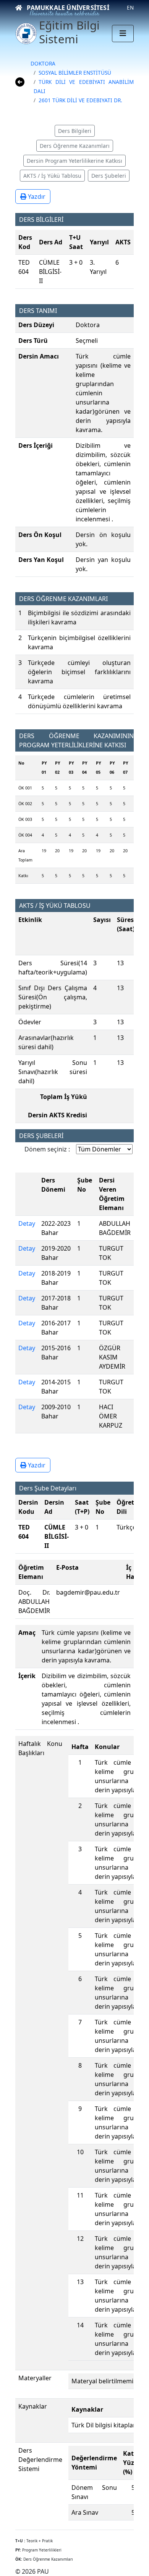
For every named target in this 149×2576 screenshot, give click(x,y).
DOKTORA (43, 63)
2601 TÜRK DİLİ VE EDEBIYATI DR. (80, 100)
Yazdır (36, 197)
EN (130, 7)
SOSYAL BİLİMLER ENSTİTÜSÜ (75, 73)
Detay (27, 1223)
